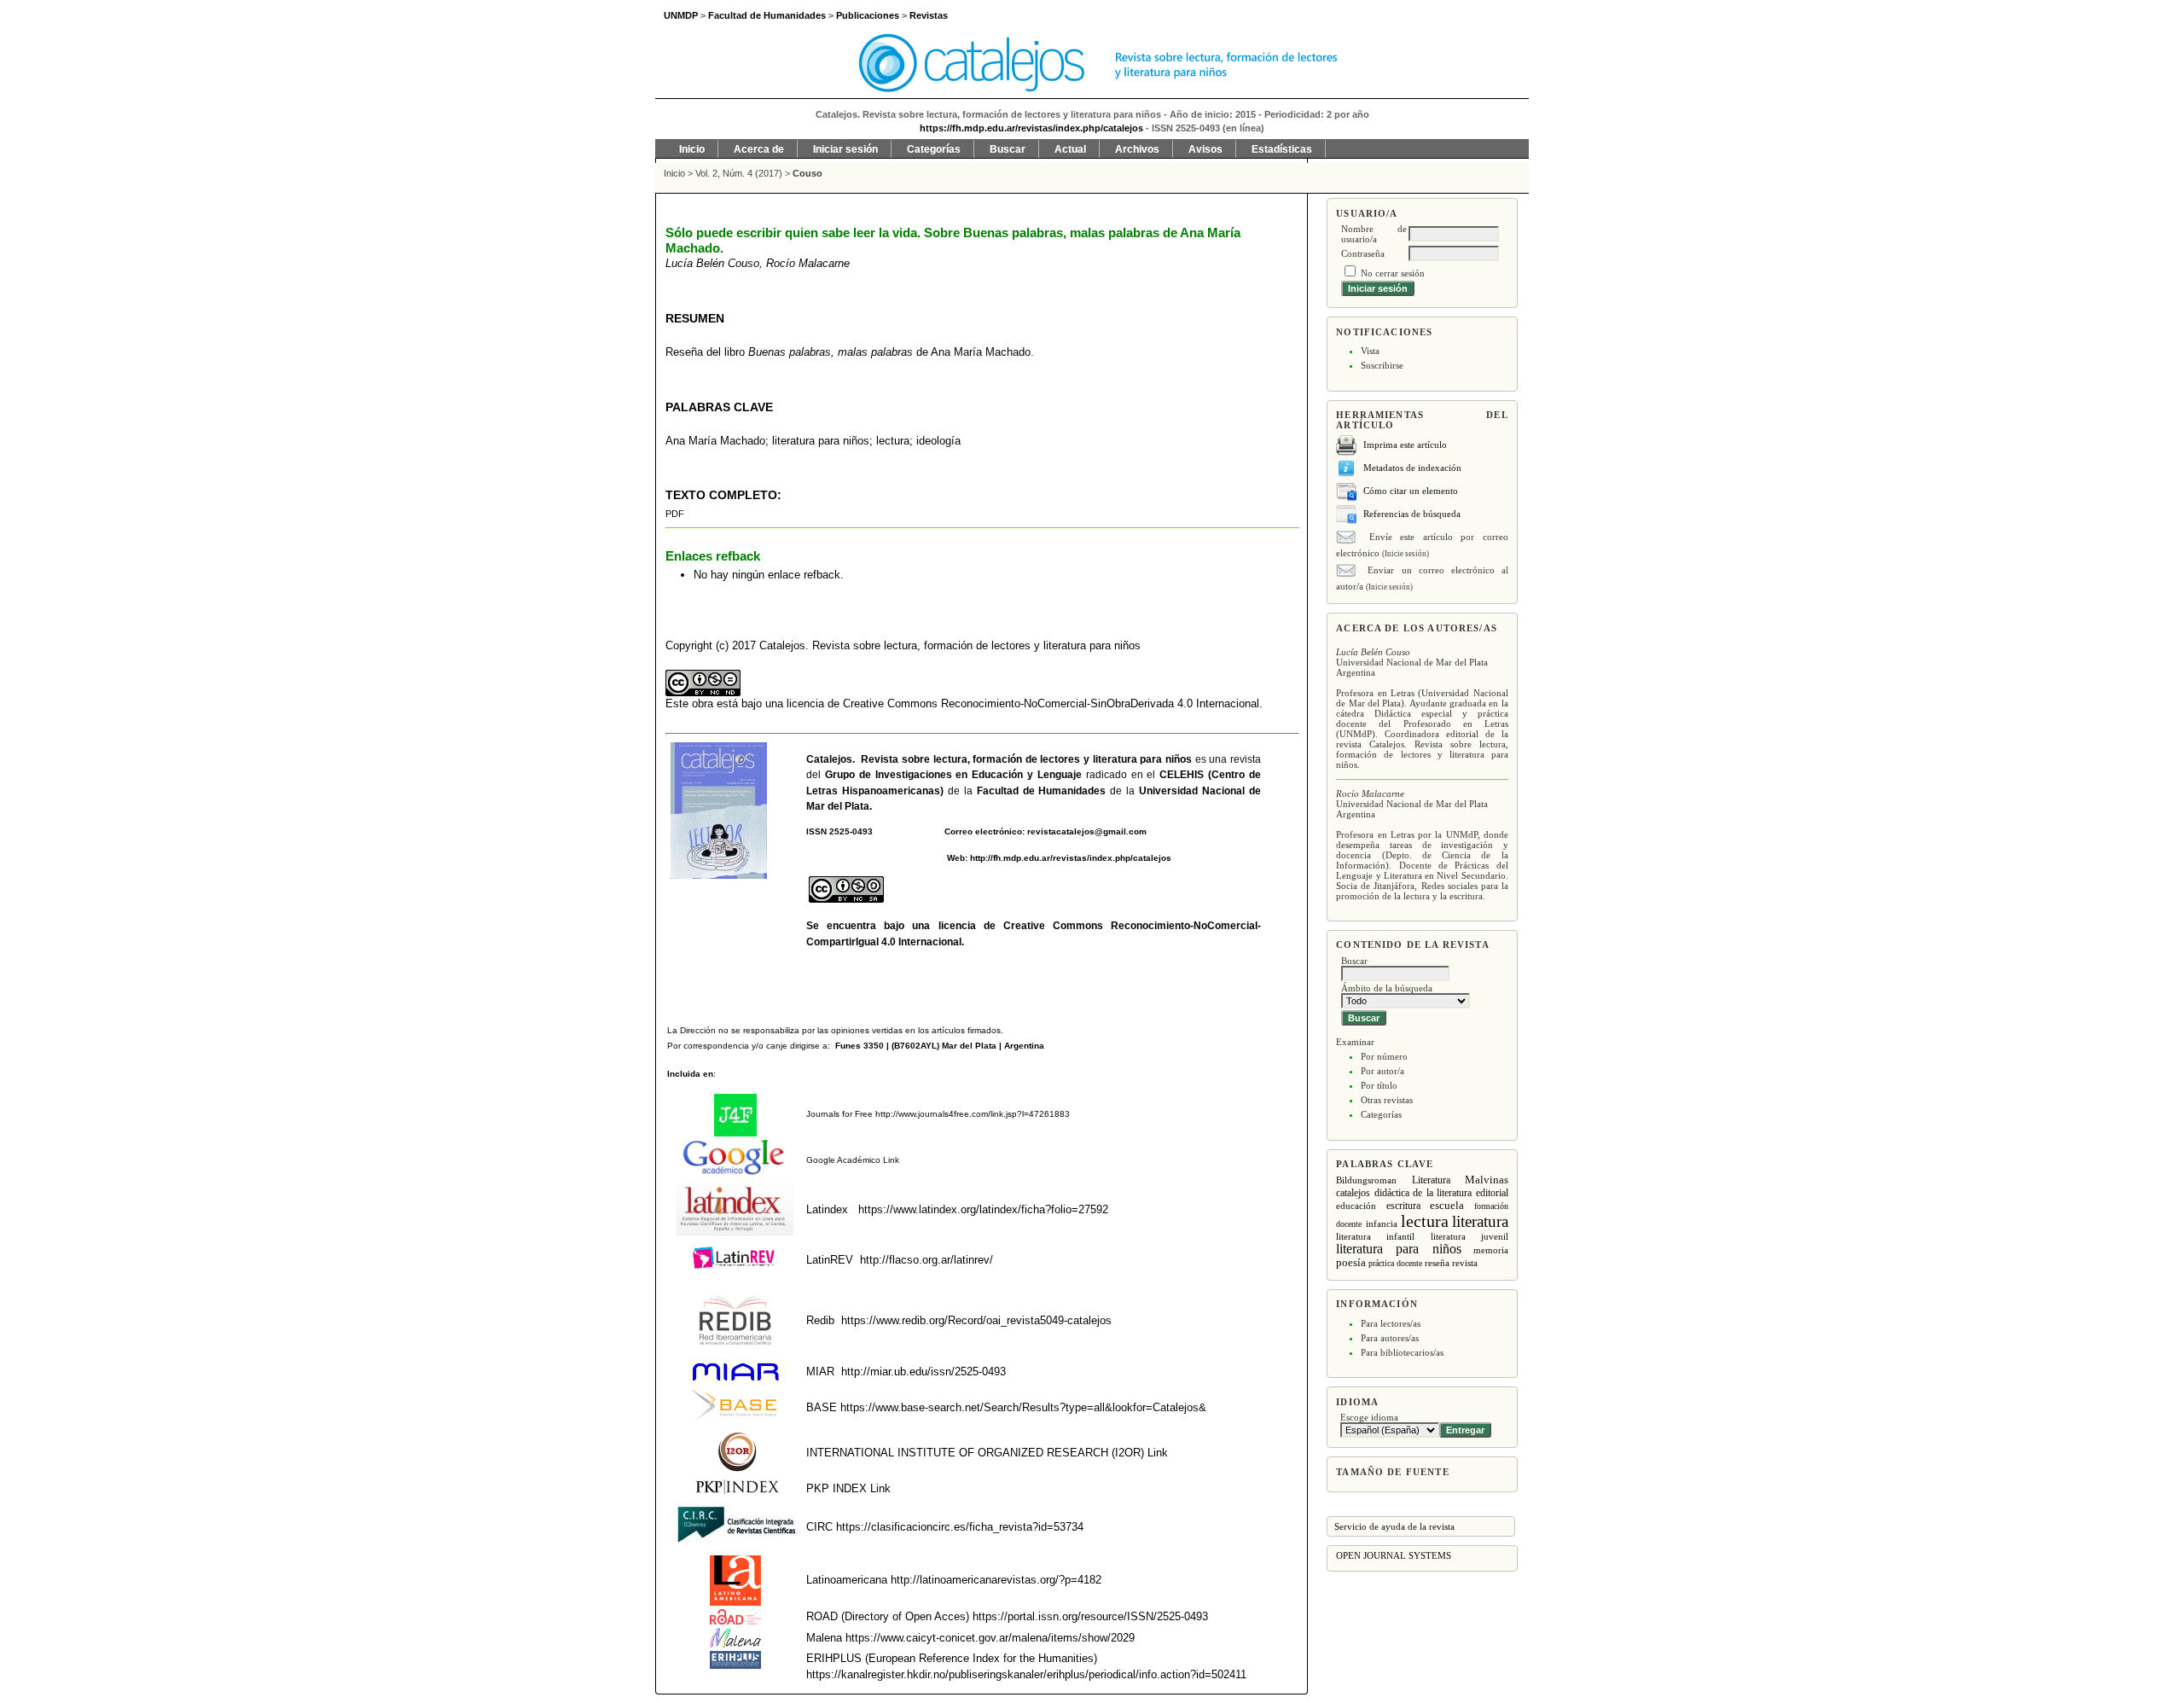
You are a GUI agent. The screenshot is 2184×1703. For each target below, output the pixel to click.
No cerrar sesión (1393, 273)
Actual (1070, 149)
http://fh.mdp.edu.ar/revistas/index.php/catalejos (1071, 858)
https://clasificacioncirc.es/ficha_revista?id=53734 (958, 1527)
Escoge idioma (1369, 1417)
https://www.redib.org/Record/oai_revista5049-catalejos (976, 1320)
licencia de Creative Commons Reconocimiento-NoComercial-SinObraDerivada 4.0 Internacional (1023, 703)
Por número (1384, 1056)
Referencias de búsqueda (1412, 514)
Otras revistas (1387, 1100)
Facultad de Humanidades (1042, 791)
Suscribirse (1382, 365)
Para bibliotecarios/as (1402, 1352)
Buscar (1008, 149)
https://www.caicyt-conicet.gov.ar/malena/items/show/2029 (990, 1638)
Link (890, 1160)
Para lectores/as (1391, 1323)
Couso (807, 173)
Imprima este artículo (1405, 445)
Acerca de (759, 149)
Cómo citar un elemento (1411, 491)
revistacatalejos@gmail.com (1087, 831)
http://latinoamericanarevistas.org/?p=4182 (996, 1580)
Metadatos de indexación (1412, 468)
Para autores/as (1390, 1338)
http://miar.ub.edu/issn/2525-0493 (924, 1372)
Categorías (1381, 1114)
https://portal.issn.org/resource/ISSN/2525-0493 (1090, 1616)
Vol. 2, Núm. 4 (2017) (739, 173)
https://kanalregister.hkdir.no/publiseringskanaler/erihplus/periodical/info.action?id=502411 (1026, 1674)
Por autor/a (1382, 1071)
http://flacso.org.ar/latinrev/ (926, 1260)
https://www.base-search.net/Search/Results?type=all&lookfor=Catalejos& (1023, 1407)
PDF (675, 514)
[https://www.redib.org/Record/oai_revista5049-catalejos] (839, 1320)
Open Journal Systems (1394, 1555)
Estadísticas (1282, 149)
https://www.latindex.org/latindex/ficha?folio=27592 (982, 1209)
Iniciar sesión (845, 149)
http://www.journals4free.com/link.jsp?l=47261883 (973, 1114)
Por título (1379, 1085)
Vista (1370, 351)
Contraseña (1363, 253)
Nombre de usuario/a (1374, 234)
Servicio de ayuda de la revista (1394, 1526)
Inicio (692, 149)
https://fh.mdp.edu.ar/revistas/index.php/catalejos (1031, 128)
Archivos (1137, 149)
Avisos (1205, 149)
